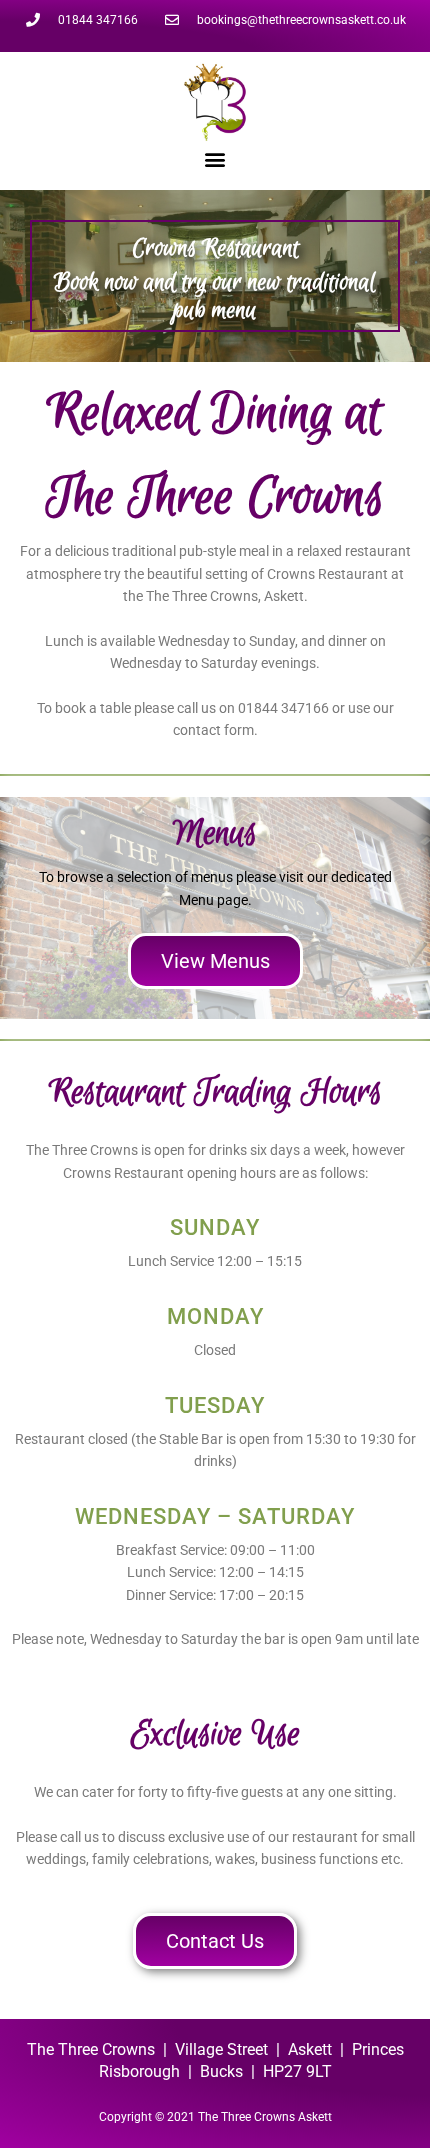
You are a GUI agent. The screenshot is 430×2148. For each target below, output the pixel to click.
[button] (215, 158)
